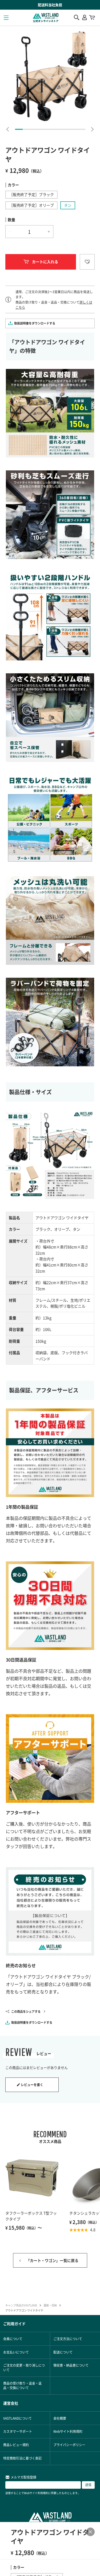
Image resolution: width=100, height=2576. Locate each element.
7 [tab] (65, 129)
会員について (13, 2339)
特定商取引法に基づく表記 (22, 2458)
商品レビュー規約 (16, 2445)
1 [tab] (19, 129)
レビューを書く (32, 2085)
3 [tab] (35, 129)
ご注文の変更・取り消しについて (24, 2367)
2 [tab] (27, 129)
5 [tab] (50, 129)
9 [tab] (81, 129)
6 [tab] (58, 129)
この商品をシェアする (26, 2011)
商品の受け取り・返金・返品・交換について (22, 2385)
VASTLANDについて (17, 2418)
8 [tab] (73, 129)
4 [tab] (42, 129)
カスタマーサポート (18, 2431)
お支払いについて (16, 2352)
